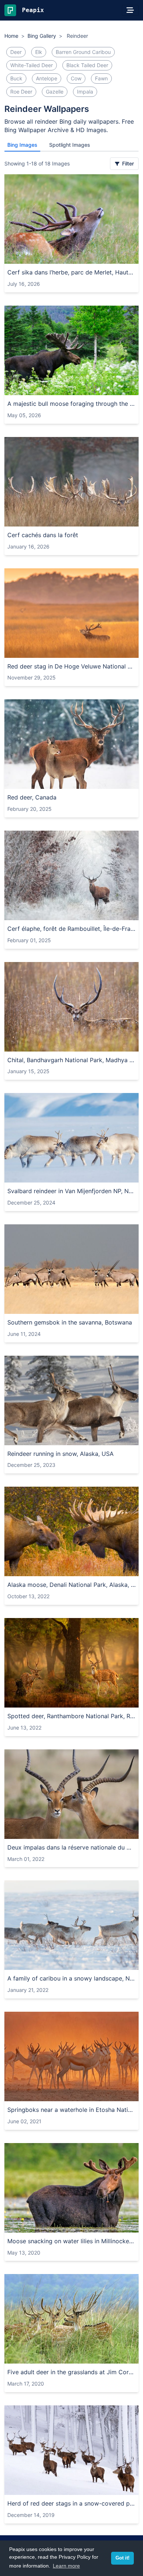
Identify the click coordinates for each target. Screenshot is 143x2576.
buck (16, 78)
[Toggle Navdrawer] (130, 10)
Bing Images (22, 145)
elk (39, 52)
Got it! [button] (122, 2558)
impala (85, 92)
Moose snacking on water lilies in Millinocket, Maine (71, 2241)
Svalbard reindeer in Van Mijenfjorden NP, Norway (71, 1191)
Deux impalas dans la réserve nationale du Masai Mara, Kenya (71, 1847)
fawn (101, 78)
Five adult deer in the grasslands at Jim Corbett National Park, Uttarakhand (71, 2372)
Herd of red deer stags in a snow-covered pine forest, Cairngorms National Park (71, 2503)
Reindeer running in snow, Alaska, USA (60, 1454)
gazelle (55, 92)
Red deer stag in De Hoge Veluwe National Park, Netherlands (71, 666)
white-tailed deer (32, 65)
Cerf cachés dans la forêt (43, 535)
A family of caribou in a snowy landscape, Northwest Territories (71, 1978)
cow (76, 78)
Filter (127, 163)
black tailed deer (87, 65)
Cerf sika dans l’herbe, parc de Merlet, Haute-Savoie (71, 272)
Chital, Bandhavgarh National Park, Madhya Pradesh (71, 1060)
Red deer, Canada (32, 797)
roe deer (21, 92)
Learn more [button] (66, 2566)
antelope (47, 78)
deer (16, 52)
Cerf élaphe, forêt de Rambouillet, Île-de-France (71, 929)
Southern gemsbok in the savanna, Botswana (70, 1322)
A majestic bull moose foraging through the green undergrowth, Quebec (71, 404)
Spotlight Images (70, 145)
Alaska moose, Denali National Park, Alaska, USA (71, 1585)
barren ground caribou (83, 52)
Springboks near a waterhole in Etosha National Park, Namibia (71, 2110)
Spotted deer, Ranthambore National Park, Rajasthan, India (71, 1716)
